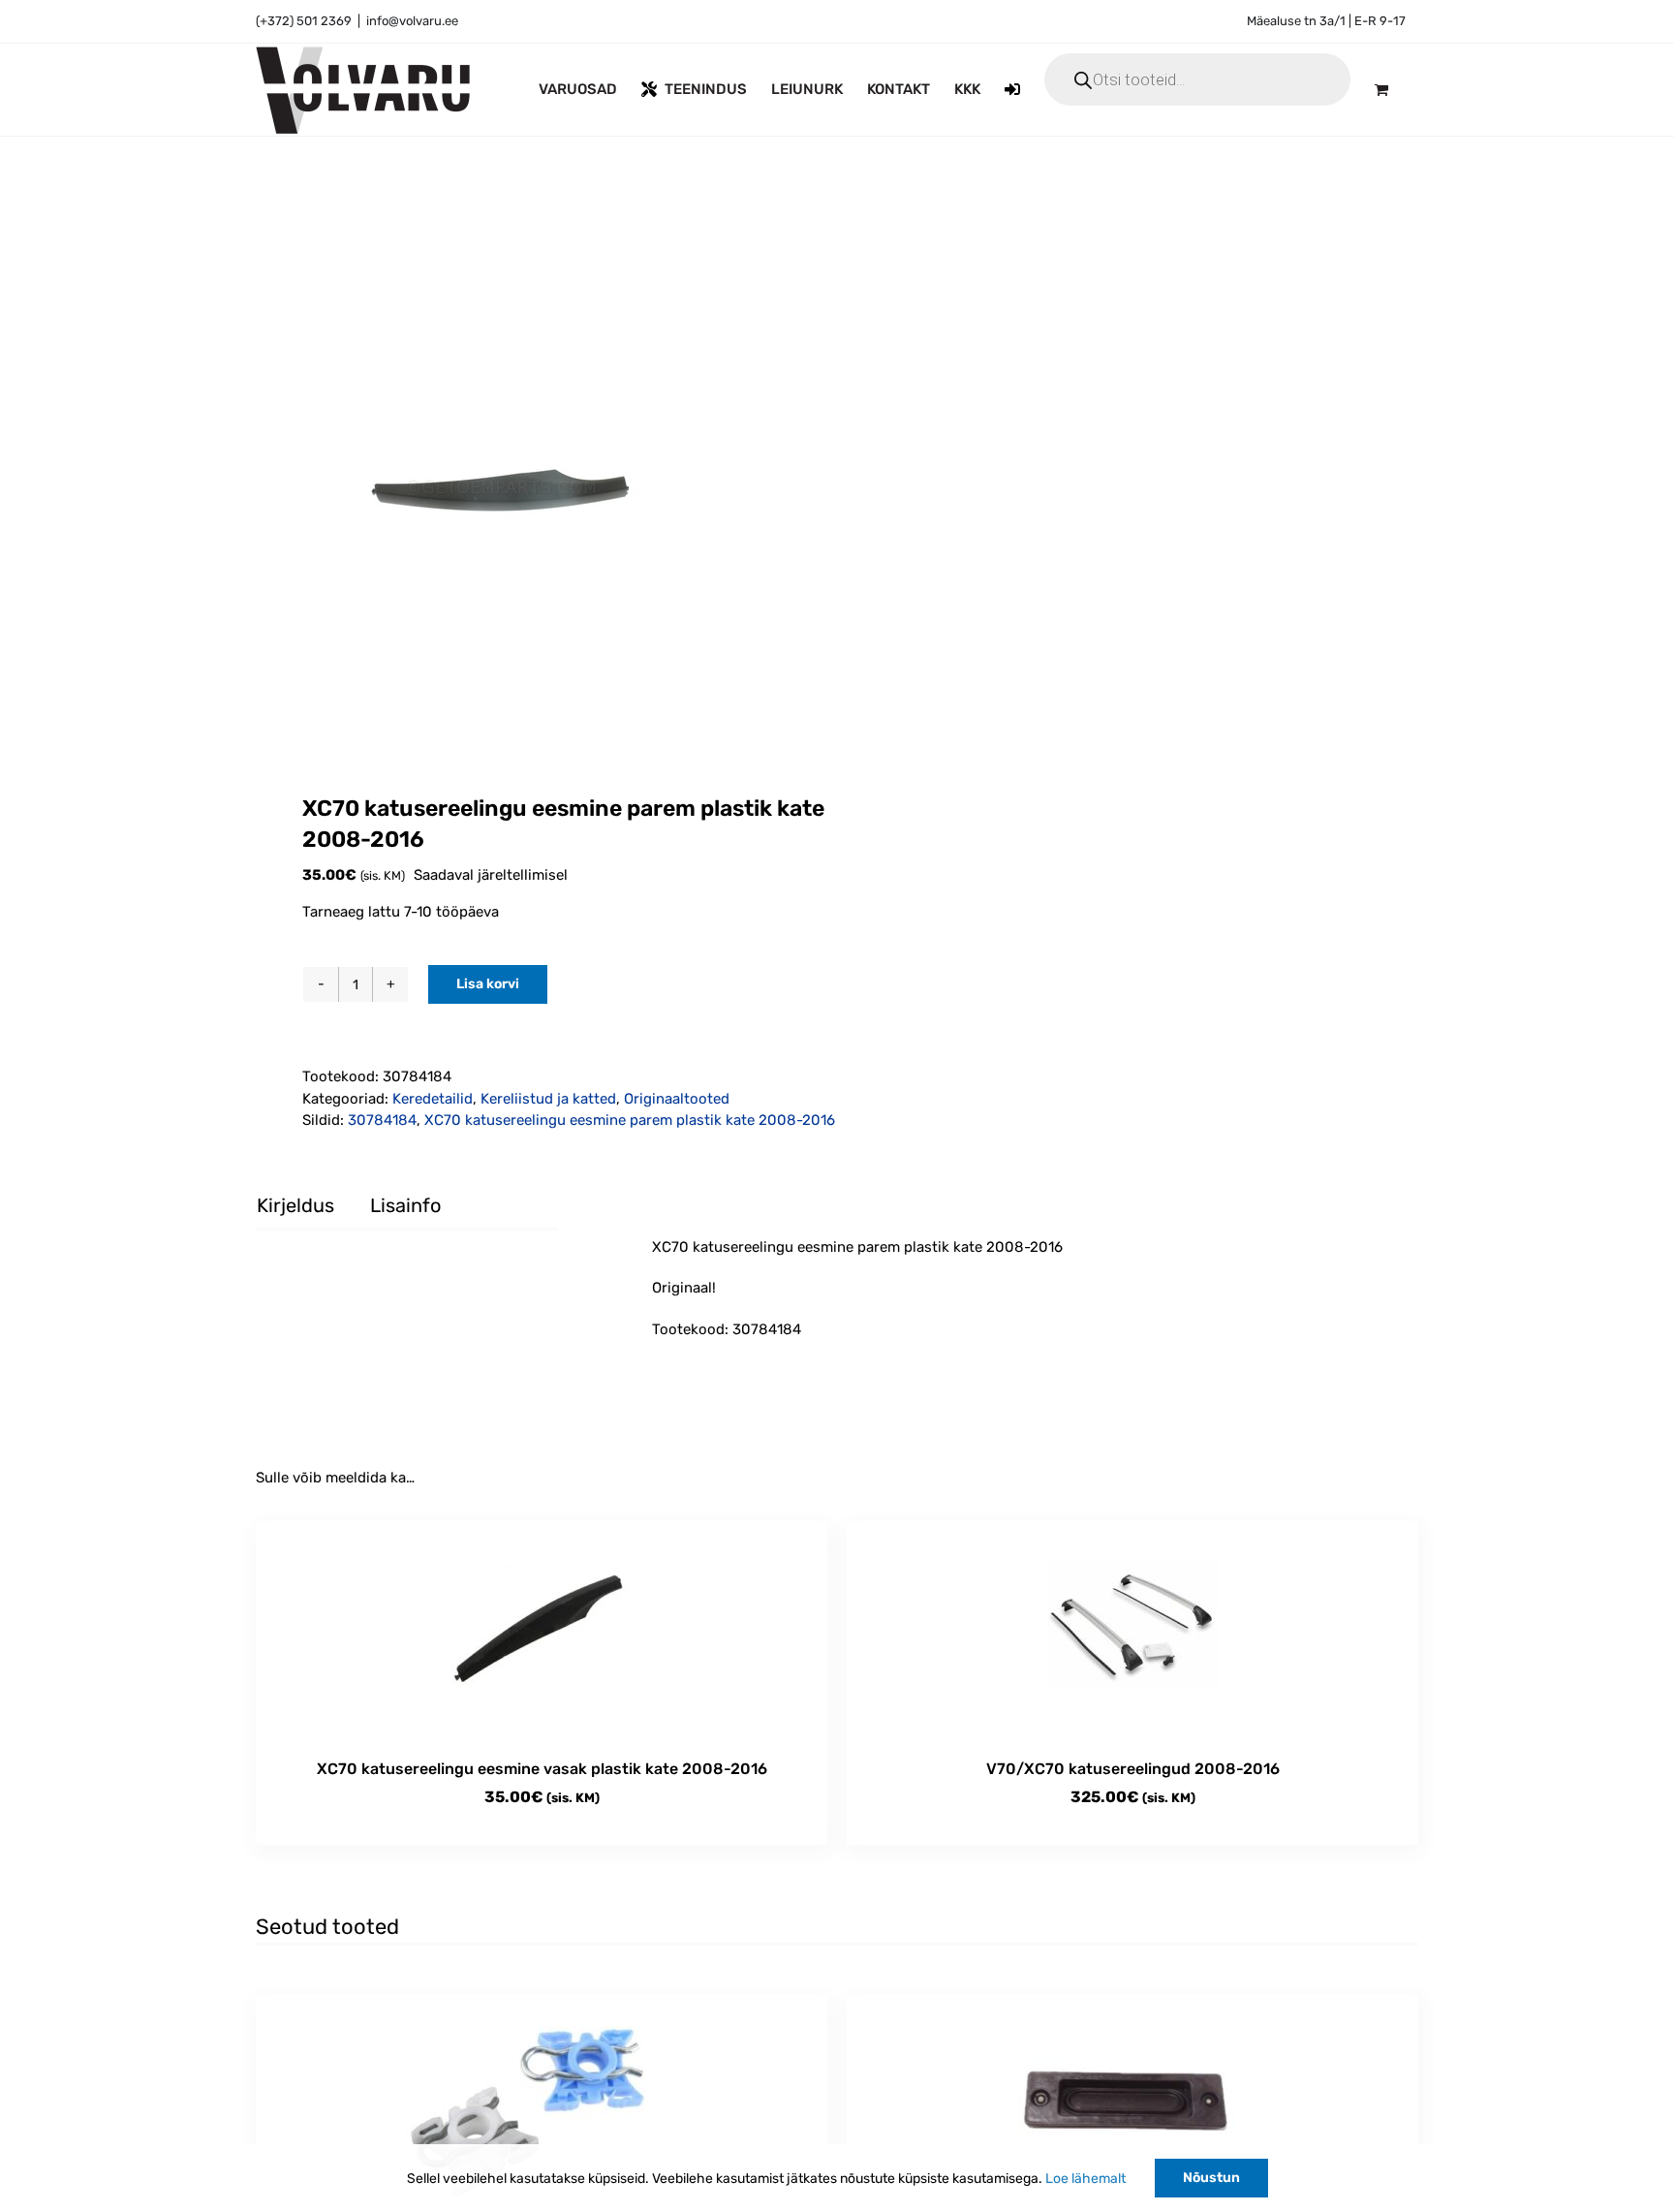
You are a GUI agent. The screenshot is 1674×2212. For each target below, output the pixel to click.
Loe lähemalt (1085, 2179)
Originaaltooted (677, 1099)
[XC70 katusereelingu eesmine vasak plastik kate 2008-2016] (542, 1630)
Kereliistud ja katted (548, 1099)
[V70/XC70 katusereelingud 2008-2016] (1132, 1630)
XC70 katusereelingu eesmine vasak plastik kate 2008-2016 (542, 1769)
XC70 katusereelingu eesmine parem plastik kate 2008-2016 (630, 1120)
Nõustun (1211, 2178)
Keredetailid (433, 1099)
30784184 (382, 1120)
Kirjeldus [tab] (295, 1205)
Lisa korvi (488, 984)
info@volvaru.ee (412, 21)
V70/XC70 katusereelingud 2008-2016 (1133, 1769)
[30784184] (535, 502)
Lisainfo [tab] (405, 1205)
